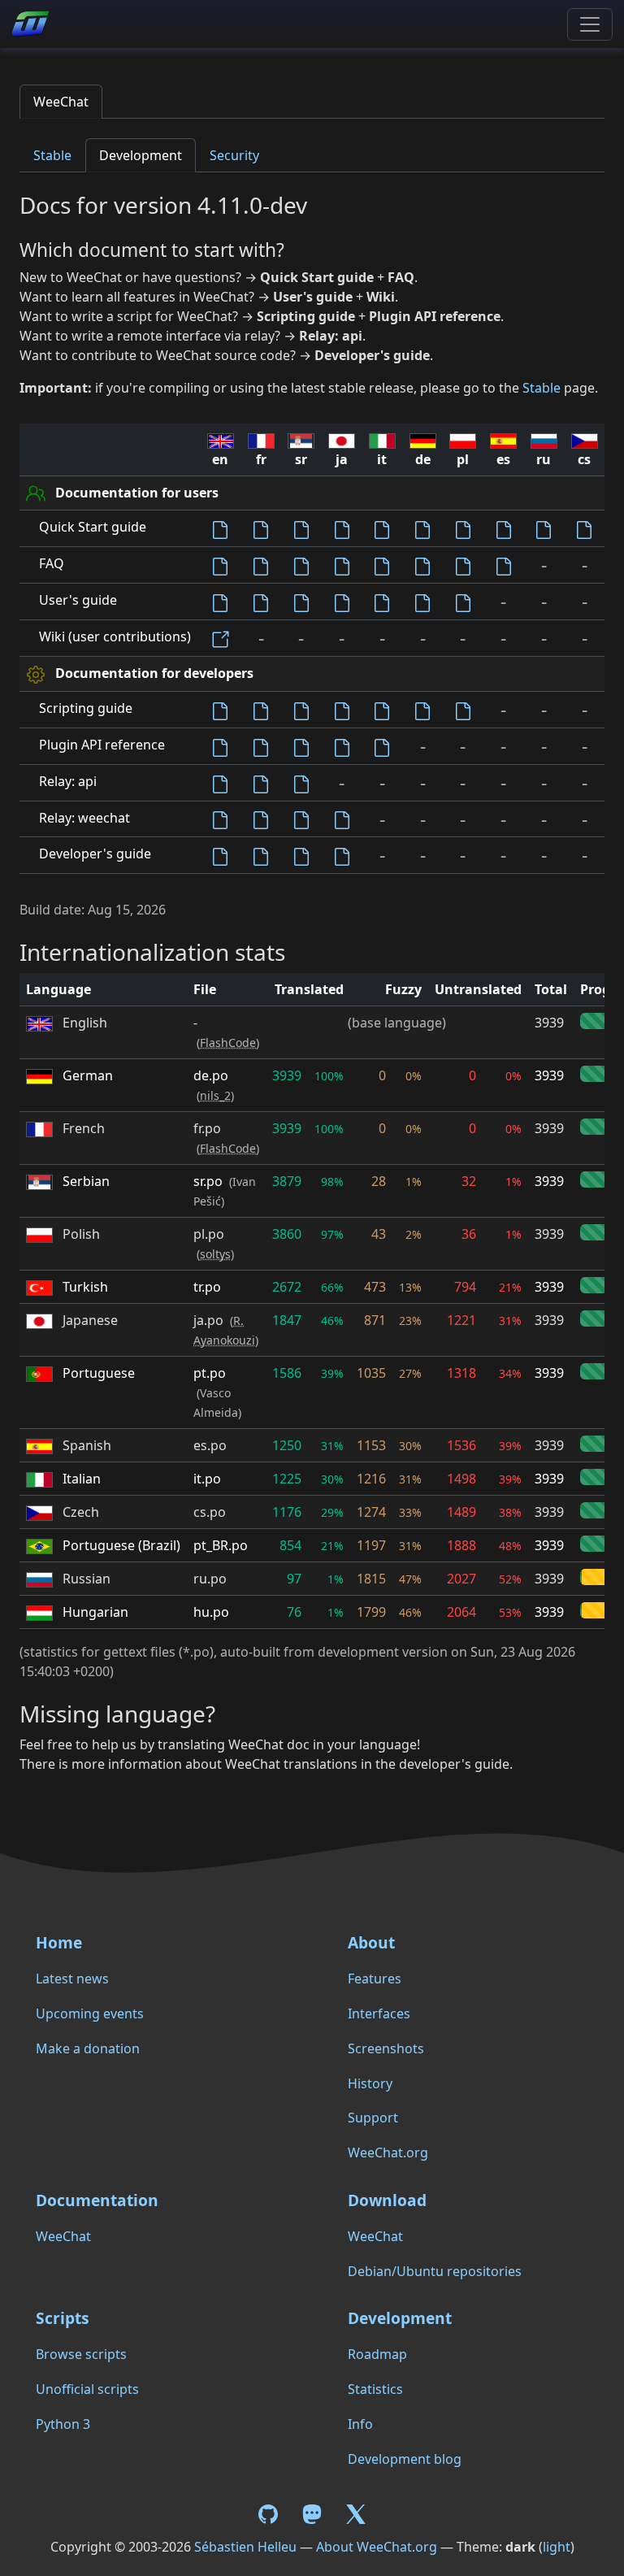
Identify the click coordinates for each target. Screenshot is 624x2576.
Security (234, 155)
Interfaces (379, 2013)
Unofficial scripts (87, 2389)
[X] (356, 2513)
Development (141, 155)
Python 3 (63, 2424)
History (370, 2083)
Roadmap (377, 2354)
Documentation (97, 2200)
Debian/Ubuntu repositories (435, 2271)
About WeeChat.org (377, 2547)
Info (360, 2424)
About (371, 1942)
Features (375, 1979)
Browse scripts (81, 2354)
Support (373, 2118)
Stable (52, 155)
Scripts (63, 2318)
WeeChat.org (388, 2152)
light (557, 2547)
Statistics (375, 2389)
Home (59, 1942)
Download (387, 2200)
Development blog (405, 2459)
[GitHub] (271, 2513)
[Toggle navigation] (590, 24)
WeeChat (61, 102)
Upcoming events (90, 2013)
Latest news (72, 1979)
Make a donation (88, 2048)
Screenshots (386, 2048)
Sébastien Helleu (245, 2547)
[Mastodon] (314, 2513)
